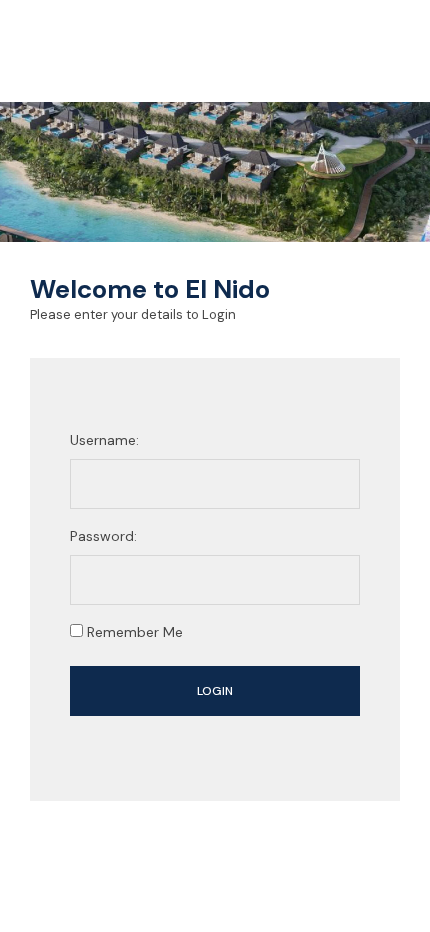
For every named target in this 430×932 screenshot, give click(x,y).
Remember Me (133, 632)
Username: (104, 440)
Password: (103, 536)
